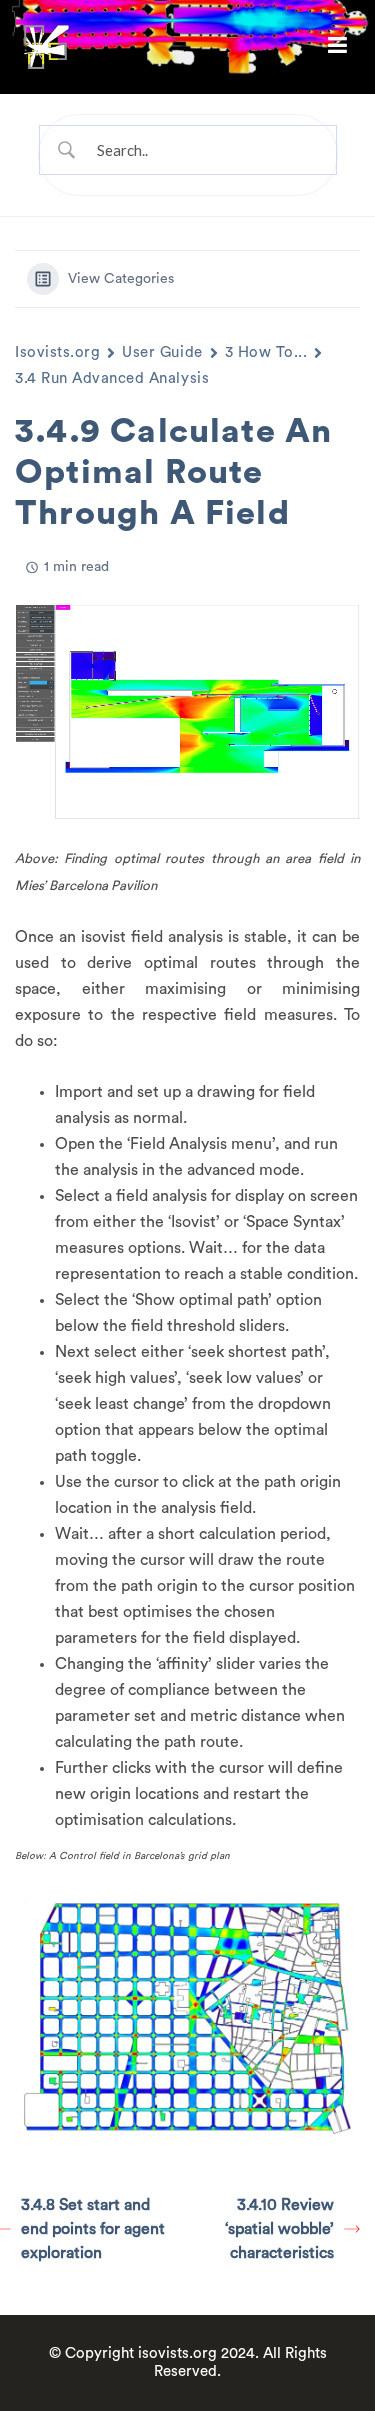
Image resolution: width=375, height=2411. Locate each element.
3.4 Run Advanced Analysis (112, 378)
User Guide (162, 352)
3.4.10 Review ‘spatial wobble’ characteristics (279, 2229)
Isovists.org (57, 352)
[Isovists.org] (46, 46)
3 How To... (266, 352)
